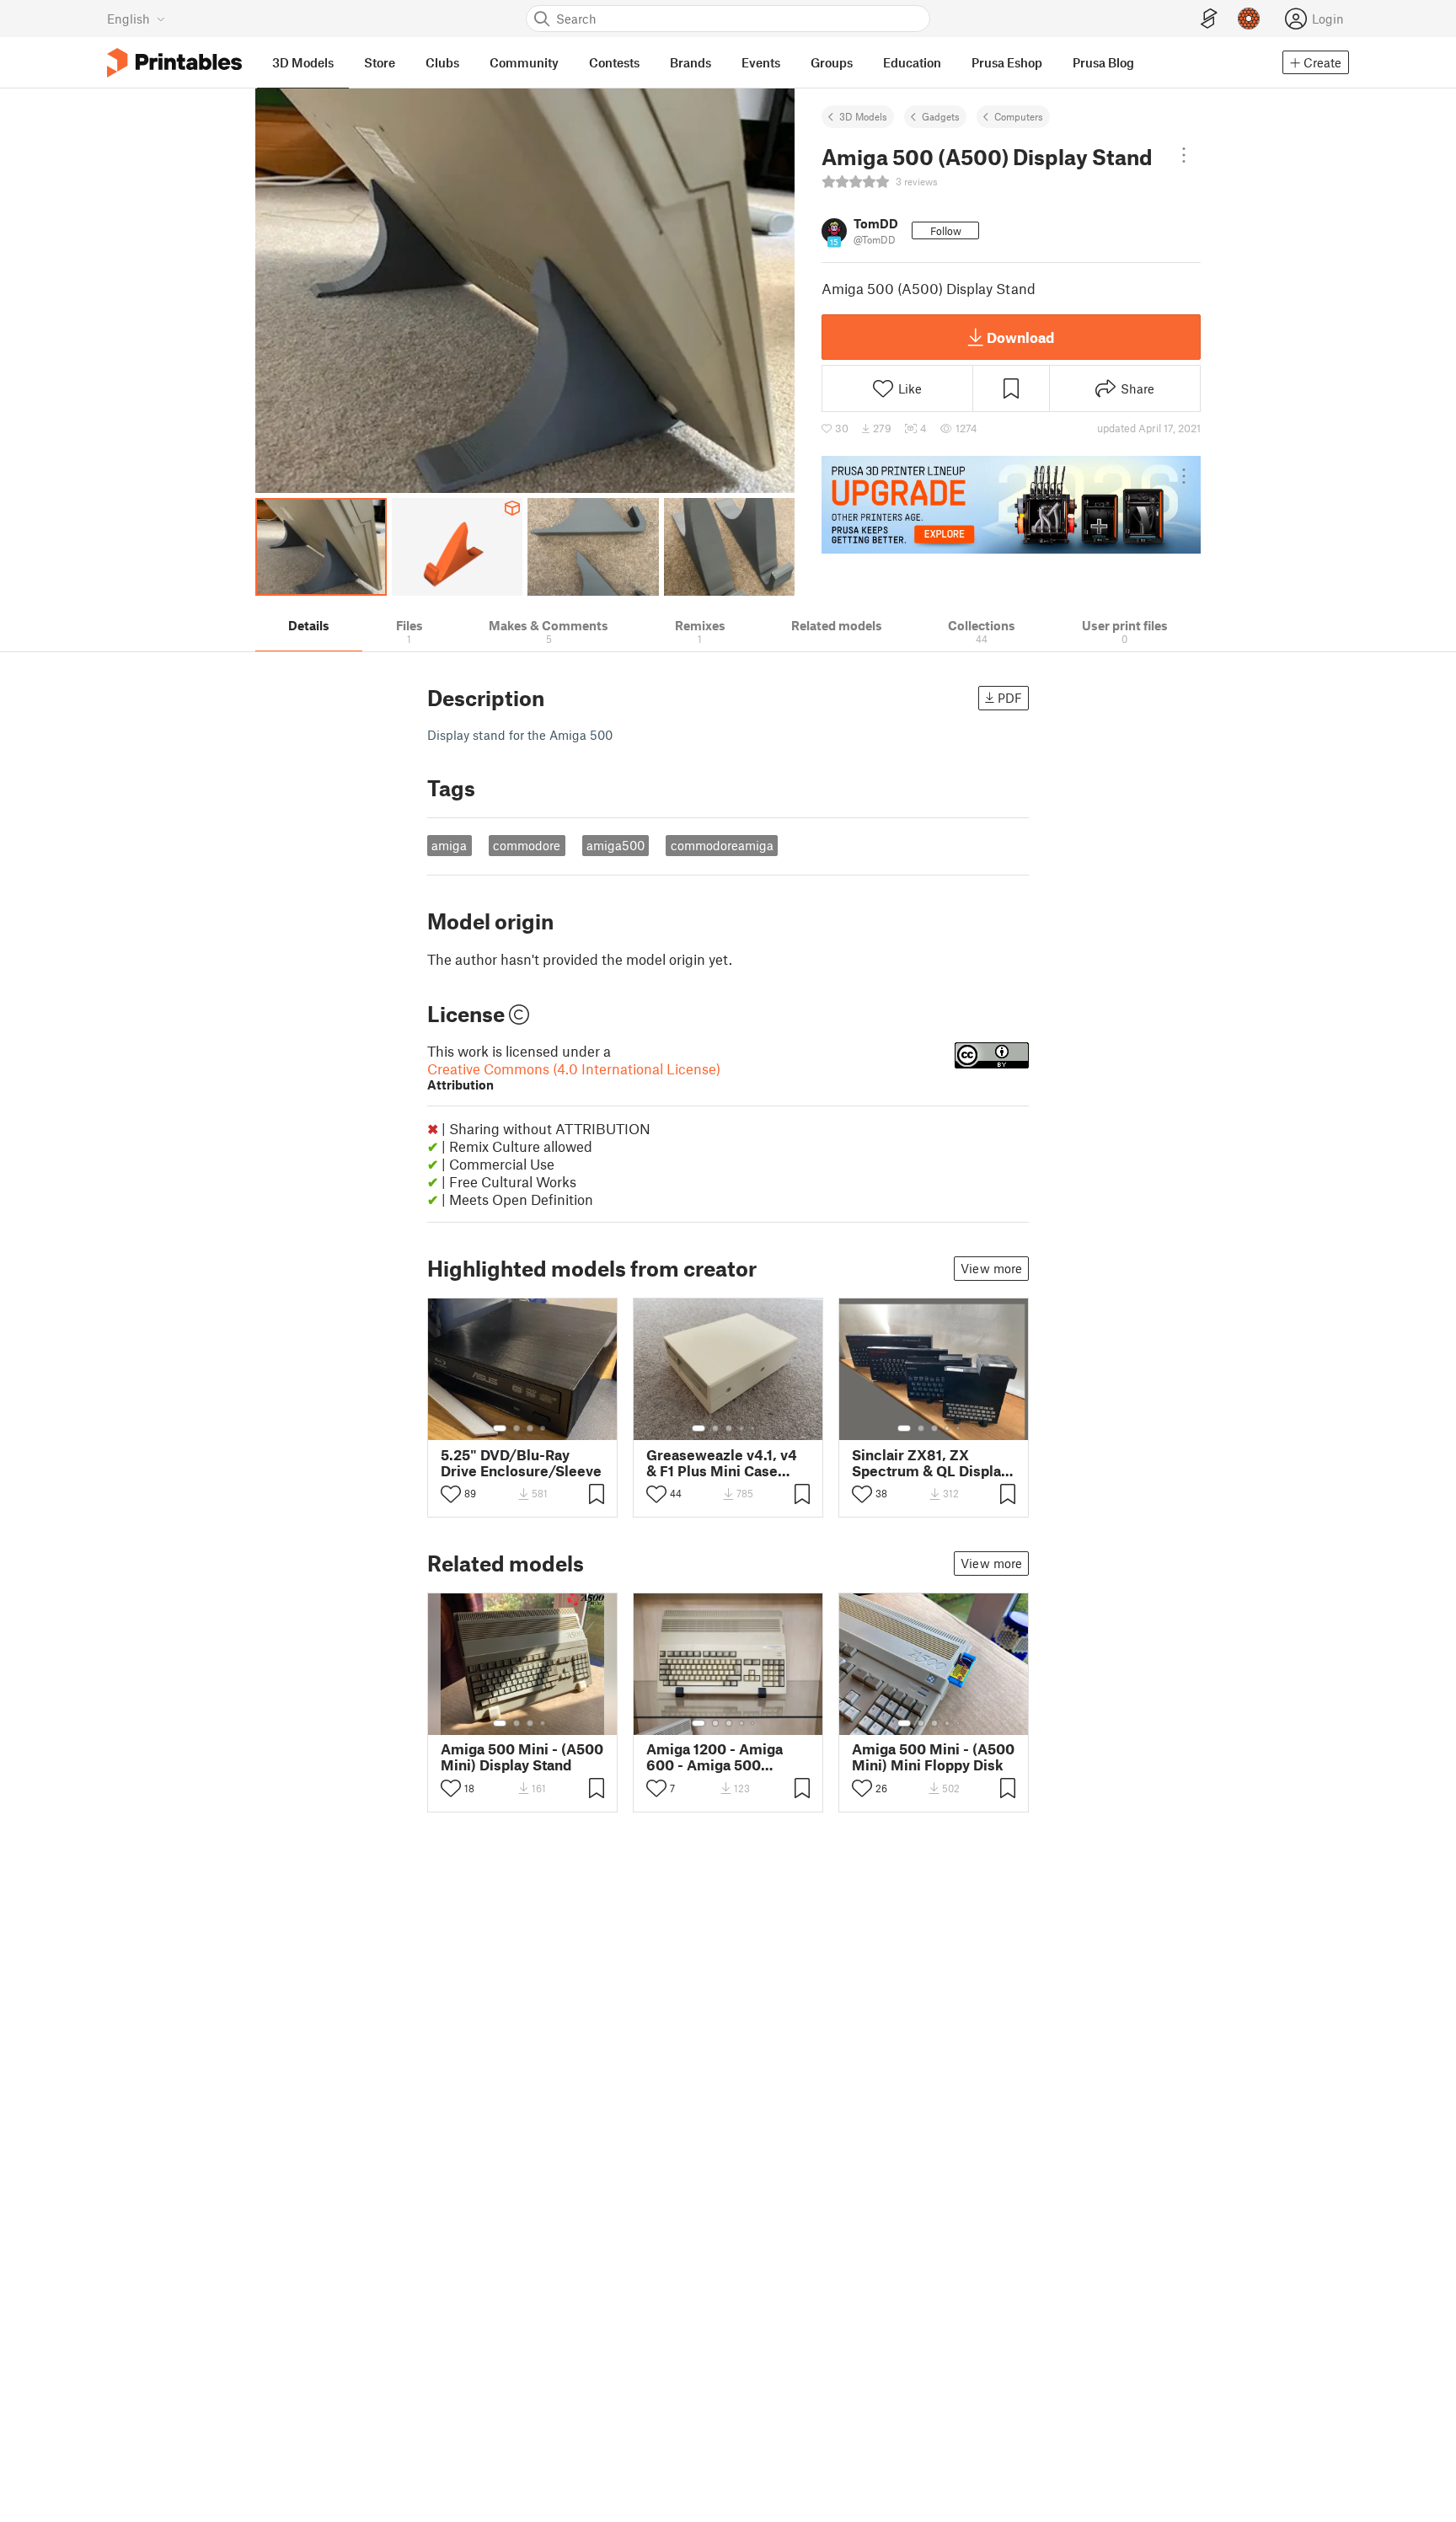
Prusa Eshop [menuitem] (1007, 62)
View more (991, 1268)
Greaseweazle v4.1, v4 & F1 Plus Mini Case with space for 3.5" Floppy (722, 1463)
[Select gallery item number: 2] (517, 1428)
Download (1020, 337)
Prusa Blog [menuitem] (1103, 62)
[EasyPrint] (1209, 19)
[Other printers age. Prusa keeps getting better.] (1011, 505)
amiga (449, 845)
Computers (1019, 116)
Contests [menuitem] (614, 62)
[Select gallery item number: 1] (500, 1428)
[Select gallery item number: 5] (754, 1428)
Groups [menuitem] (832, 62)
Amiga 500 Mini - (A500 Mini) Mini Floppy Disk (933, 1757)
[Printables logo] (174, 63)
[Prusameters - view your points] (1249, 19)
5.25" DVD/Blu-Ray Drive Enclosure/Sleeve (521, 1463)
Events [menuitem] (761, 62)
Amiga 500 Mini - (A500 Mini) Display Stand (522, 1757)
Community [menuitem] (524, 62)
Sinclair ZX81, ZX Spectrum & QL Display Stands (930, 1463)
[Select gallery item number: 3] (530, 1428)
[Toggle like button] (451, 1494)
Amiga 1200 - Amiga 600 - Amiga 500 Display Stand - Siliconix (728, 1757)
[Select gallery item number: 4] (543, 1428)
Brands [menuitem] (691, 62)
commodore (527, 845)
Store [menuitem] (380, 62)
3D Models (863, 116)
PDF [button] (1010, 698)
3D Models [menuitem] (303, 62)
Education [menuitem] (912, 62)
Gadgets (941, 116)
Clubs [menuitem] (442, 62)
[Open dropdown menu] (1184, 155)
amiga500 (616, 845)
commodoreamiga (722, 845)
